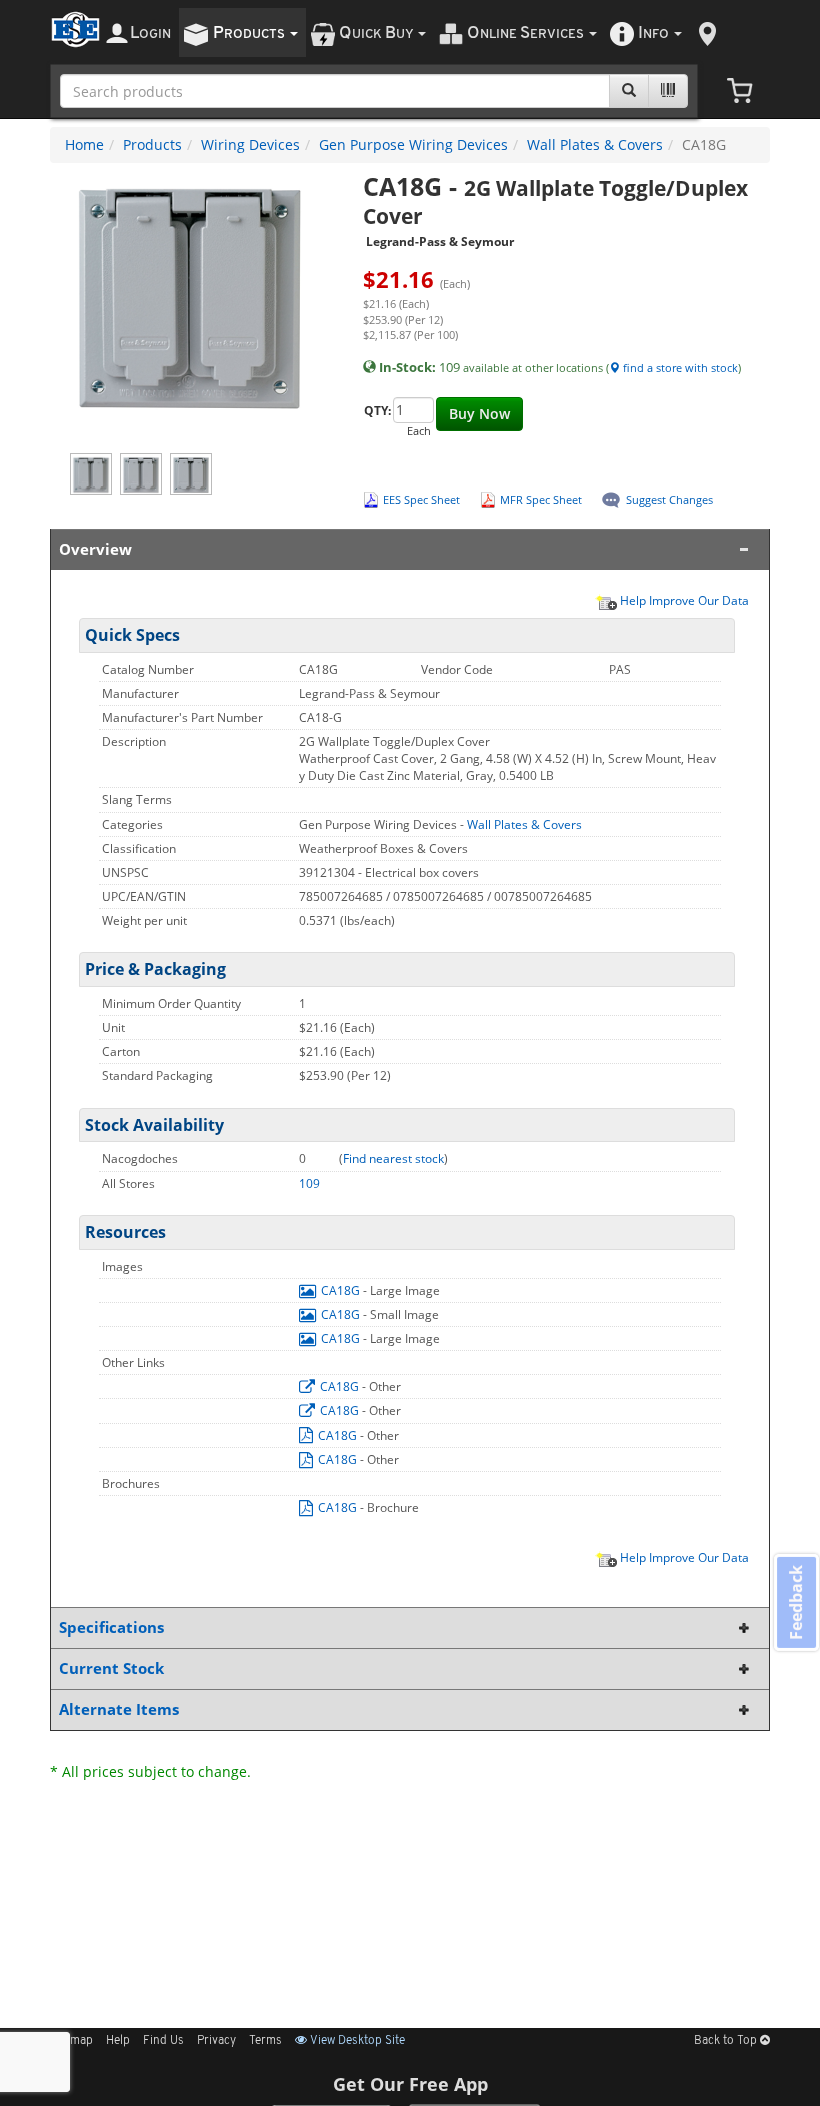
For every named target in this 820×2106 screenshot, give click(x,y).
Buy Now (479, 413)
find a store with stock (679, 367)
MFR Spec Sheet (541, 499)
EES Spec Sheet (421, 499)
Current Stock (111, 1668)
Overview (95, 549)
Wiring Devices (250, 144)
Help (118, 2041)
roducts (250, 33)
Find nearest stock (393, 1158)
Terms (265, 2041)
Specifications (111, 1627)
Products (152, 144)
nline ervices (527, 33)
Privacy (216, 2041)
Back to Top (727, 2041)
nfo (653, 33)
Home (84, 144)
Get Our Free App (410, 2084)
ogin (150, 33)
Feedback (796, 1601)
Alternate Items (119, 1709)
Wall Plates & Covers (595, 144)
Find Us (163, 2041)
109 (309, 1183)
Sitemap (71, 2041)
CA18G (340, 1290)
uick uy (377, 33)
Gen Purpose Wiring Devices (413, 144)
